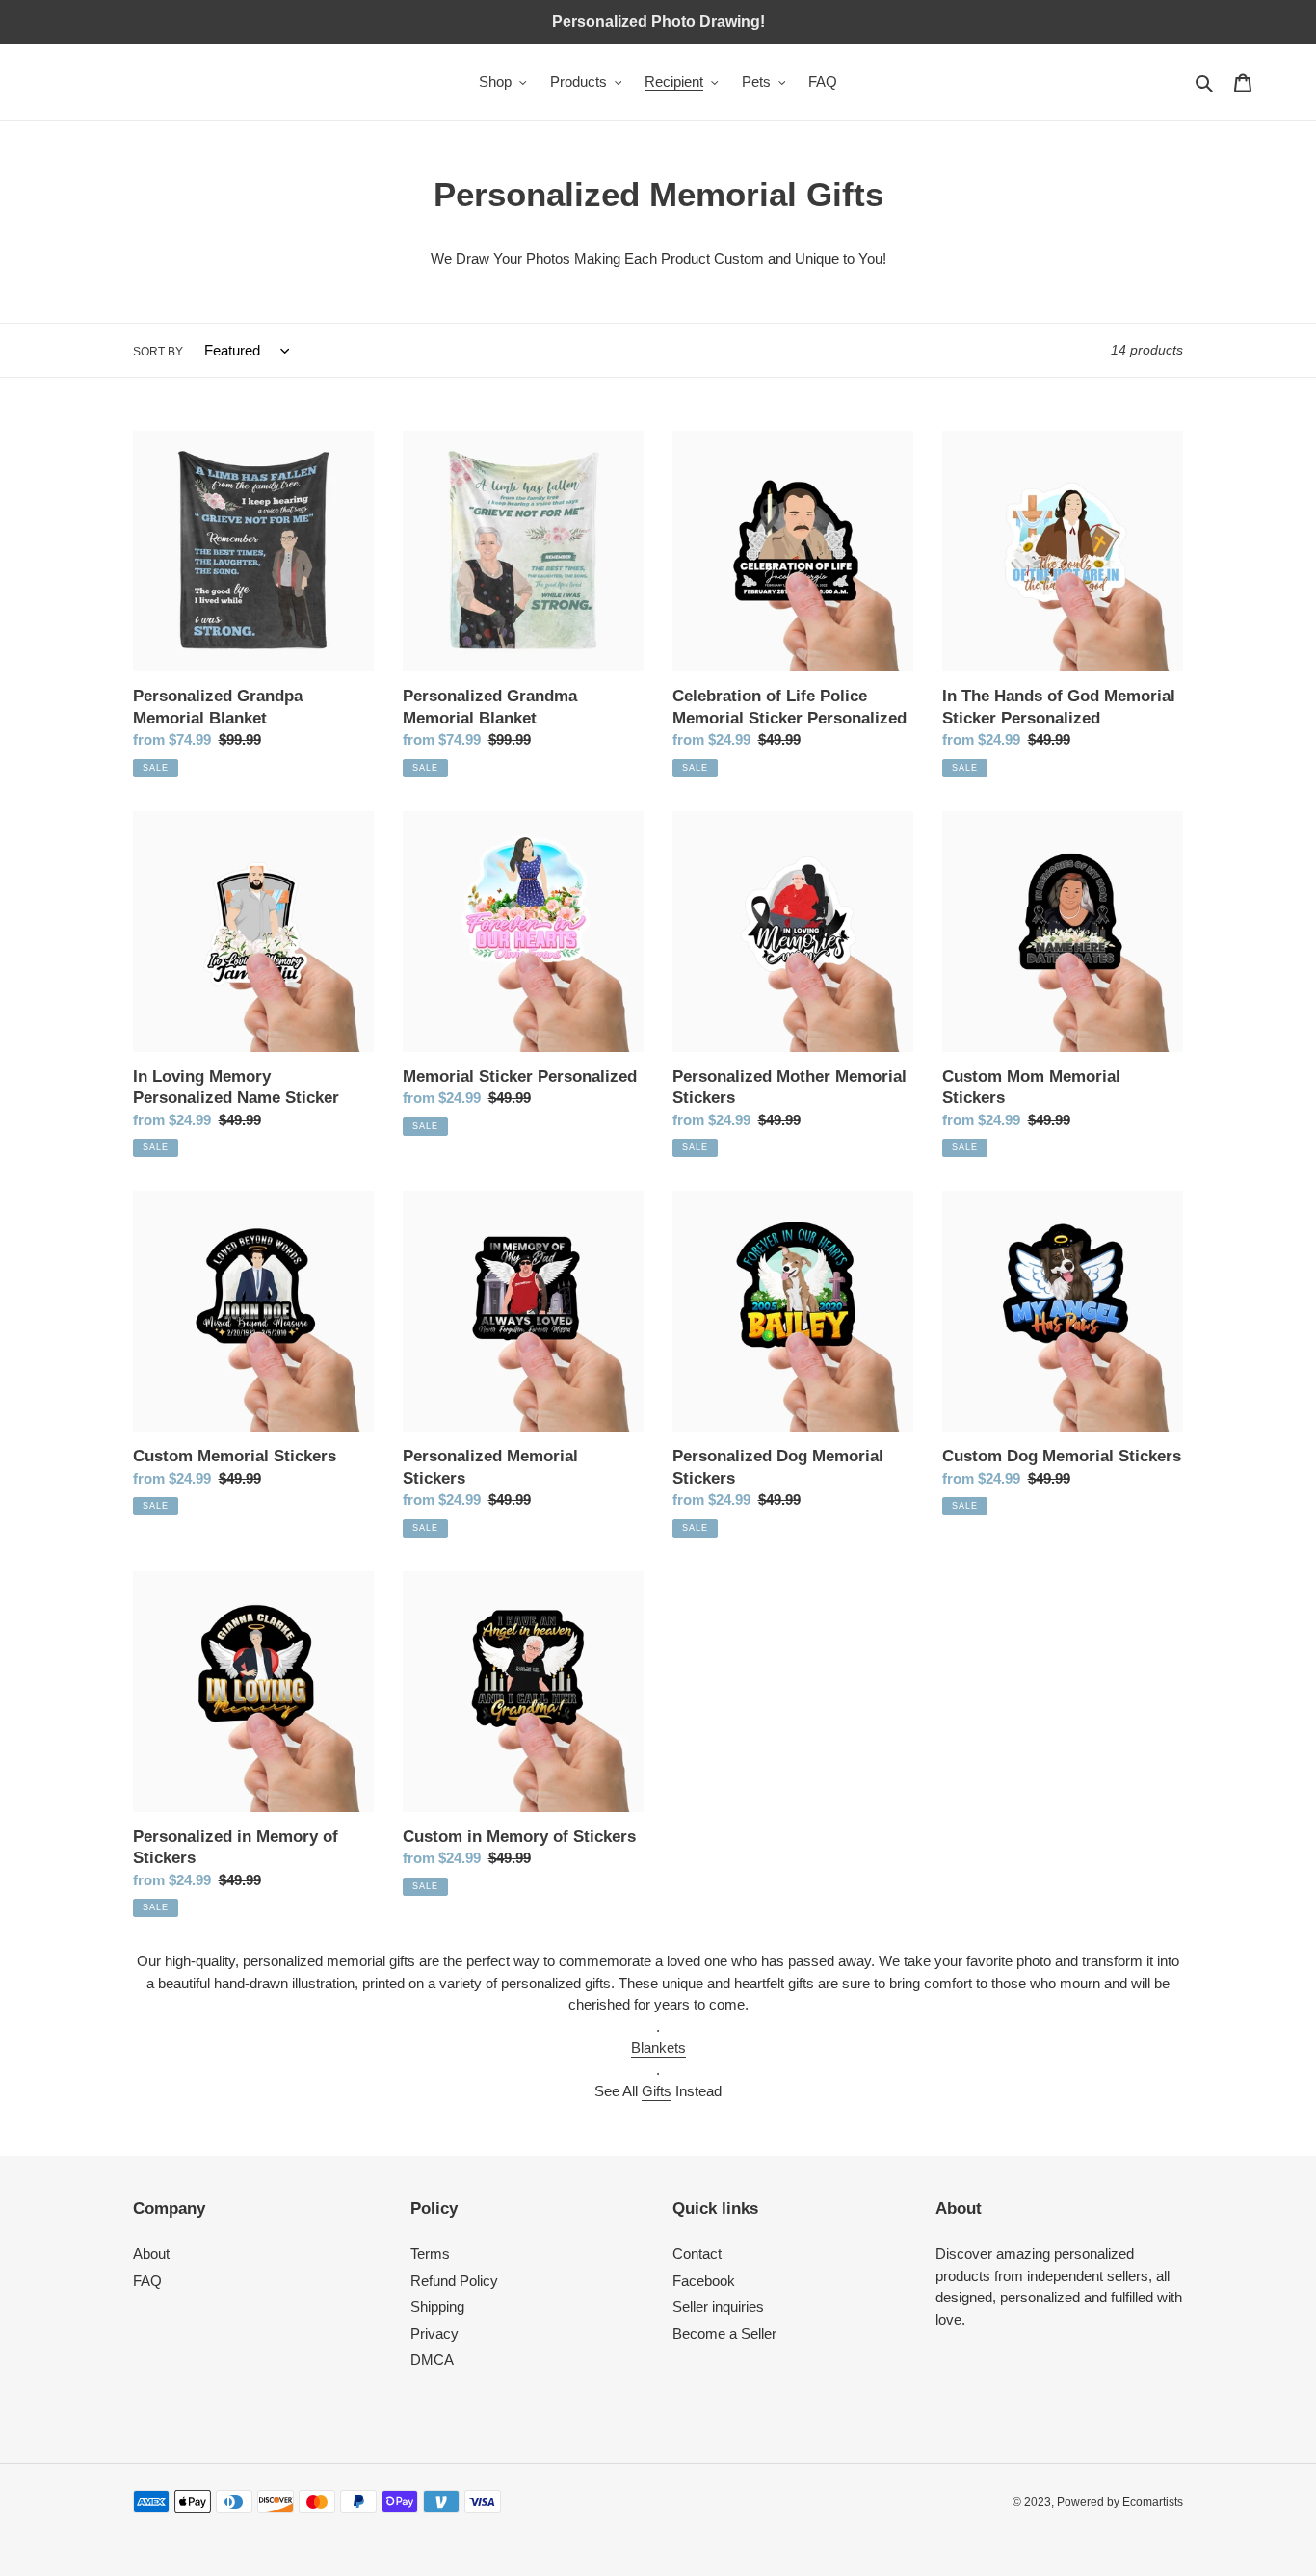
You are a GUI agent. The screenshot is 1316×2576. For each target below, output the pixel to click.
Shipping (437, 2307)
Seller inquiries (718, 2307)
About (151, 2254)
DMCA (432, 2360)
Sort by (158, 352)
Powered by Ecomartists (1120, 2502)
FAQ (147, 2281)
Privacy (434, 2334)
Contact (697, 2254)
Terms (430, 2254)
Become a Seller (724, 2334)
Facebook (704, 2281)
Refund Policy (454, 2281)
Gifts (657, 2091)
